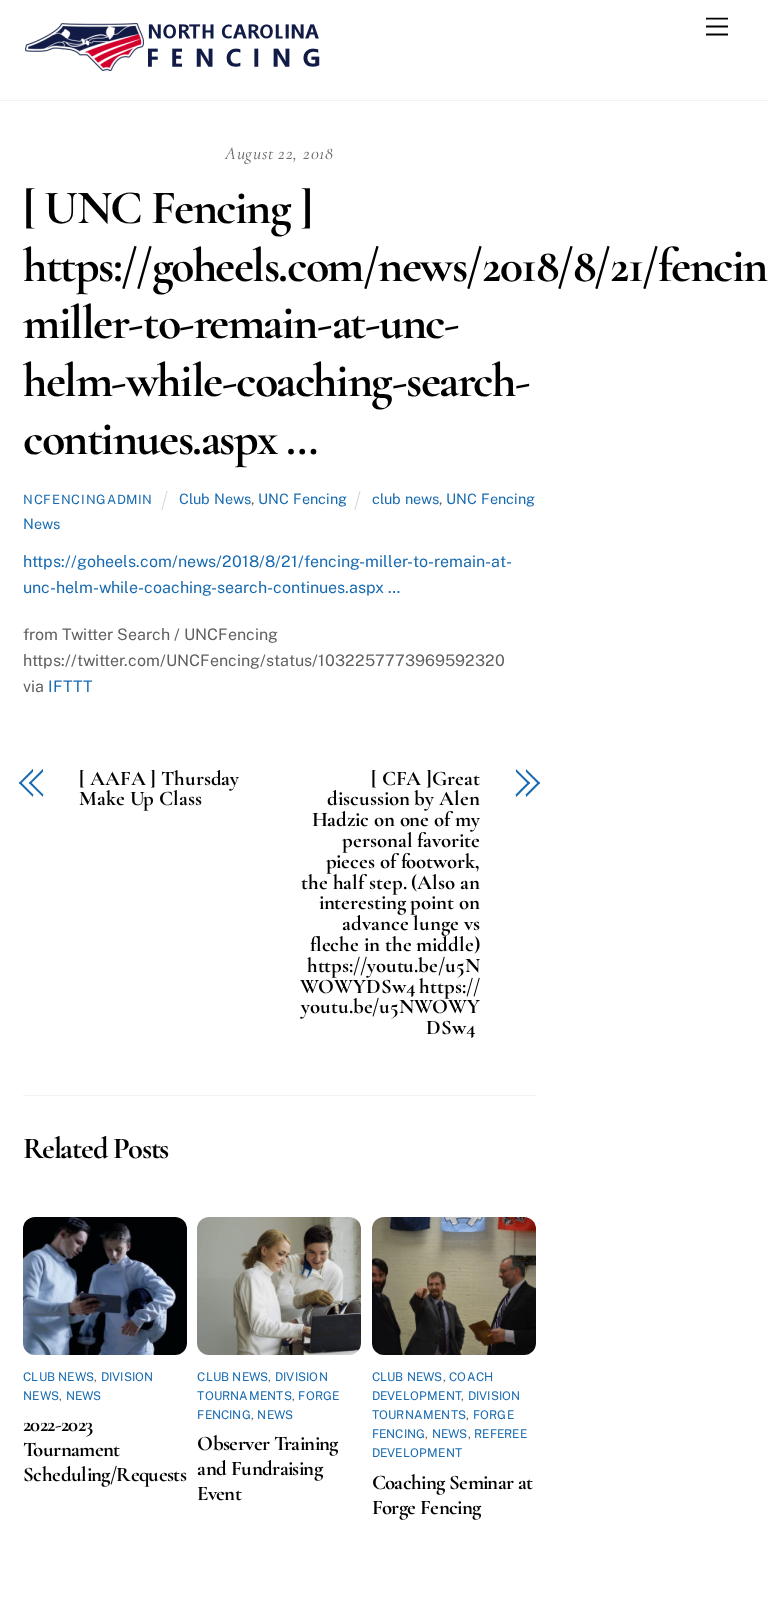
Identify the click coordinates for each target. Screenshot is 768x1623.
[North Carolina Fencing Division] (173, 64)
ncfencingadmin (88, 499)
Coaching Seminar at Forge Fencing (452, 1495)
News (84, 1396)
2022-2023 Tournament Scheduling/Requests (104, 1449)
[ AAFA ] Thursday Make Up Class (159, 790)
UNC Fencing (302, 498)
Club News (215, 498)
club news (405, 498)
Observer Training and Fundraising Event (267, 1468)
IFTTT (70, 686)
